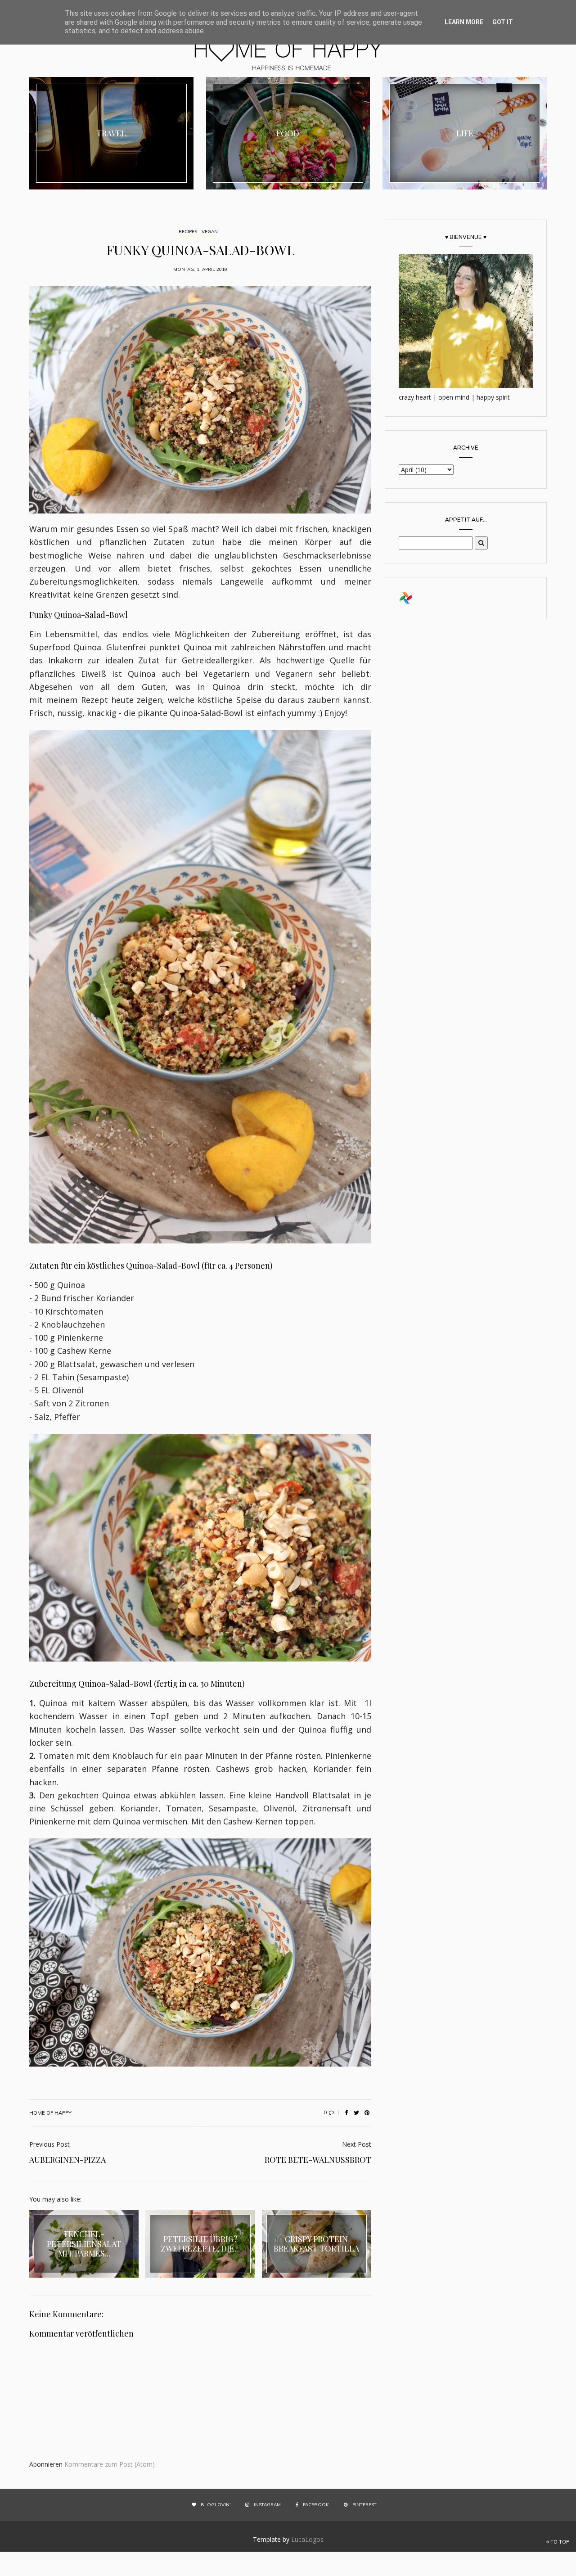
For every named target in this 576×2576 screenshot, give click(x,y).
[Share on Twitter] (356, 2113)
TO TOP (559, 2542)
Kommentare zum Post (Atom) (110, 2464)
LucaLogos (307, 2539)
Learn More (464, 22)
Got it (503, 22)
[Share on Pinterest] (367, 2113)
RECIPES (188, 232)
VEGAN (210, 232)
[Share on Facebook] (346, 2113)
